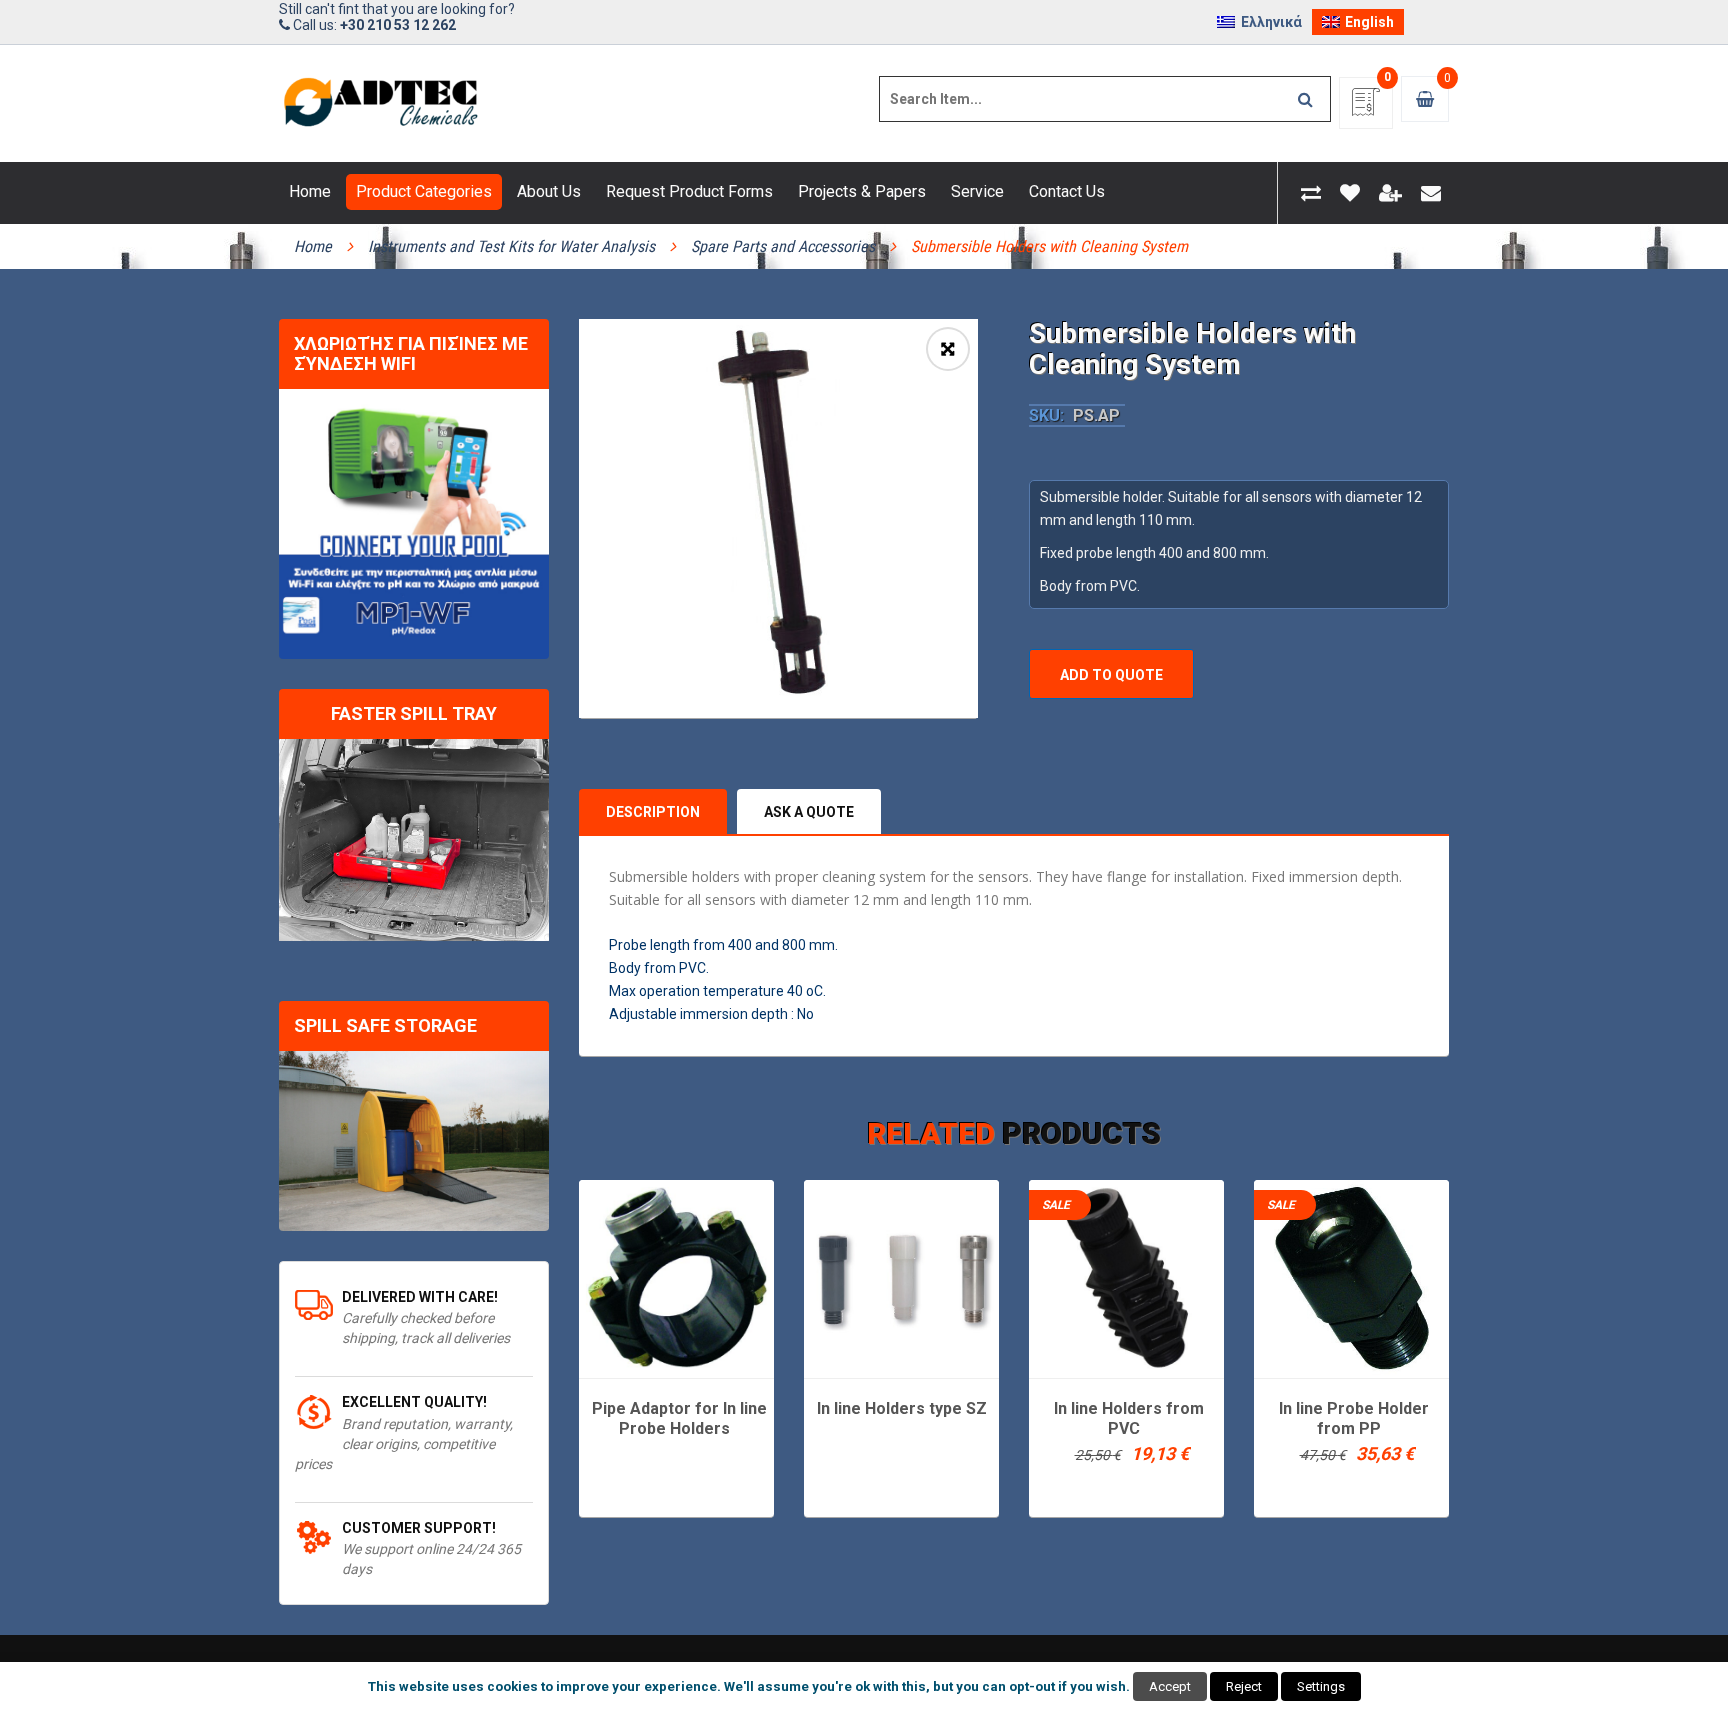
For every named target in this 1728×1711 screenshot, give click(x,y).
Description (653, 812)
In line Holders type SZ (902, 1408)
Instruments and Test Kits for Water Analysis (511, 246)
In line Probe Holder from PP (1354, 1418)
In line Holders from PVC (1129, 1418)
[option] (778, 518)
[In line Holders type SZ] (901, 1277)
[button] (948, 349)
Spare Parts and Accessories (783, 246)
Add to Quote (1111, 675)
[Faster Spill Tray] (414, 840)
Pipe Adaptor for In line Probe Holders (679, 1418)
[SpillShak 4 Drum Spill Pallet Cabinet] (414, 1141)
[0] (1366, 108)
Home (313, 246)
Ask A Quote (809, 812)
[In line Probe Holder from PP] (1351, 1277)
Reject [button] (1244, 1686)
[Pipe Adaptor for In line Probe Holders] (676, 1277)
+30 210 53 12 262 (398, 25)
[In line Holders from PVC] (1126, 1277)
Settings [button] (1321, 1686)
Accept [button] (1170, 1686)
